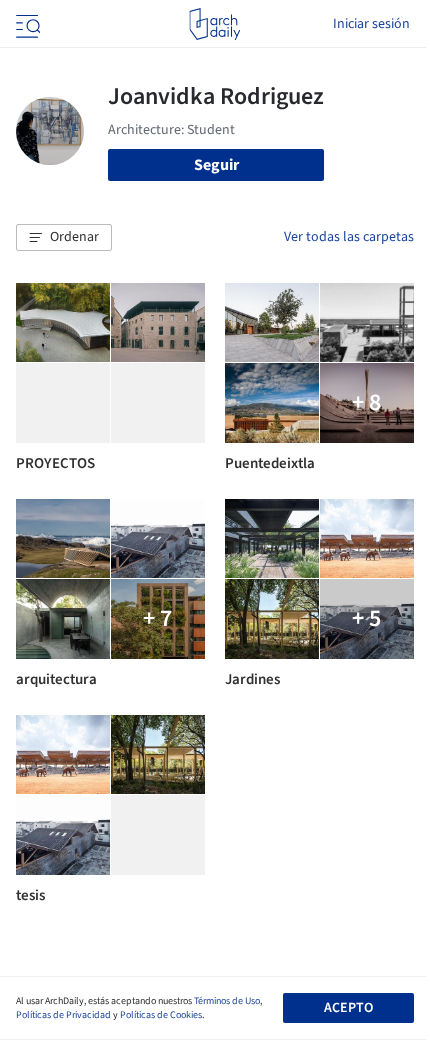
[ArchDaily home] (214, 24)
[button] (64, 238)
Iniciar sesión (371, 24)
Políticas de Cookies (161, 1015)
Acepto (348, 1008)
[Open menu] (26, 24)
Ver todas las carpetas (349, 237)
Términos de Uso (227, 1001)
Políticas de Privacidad (63, 1015)
